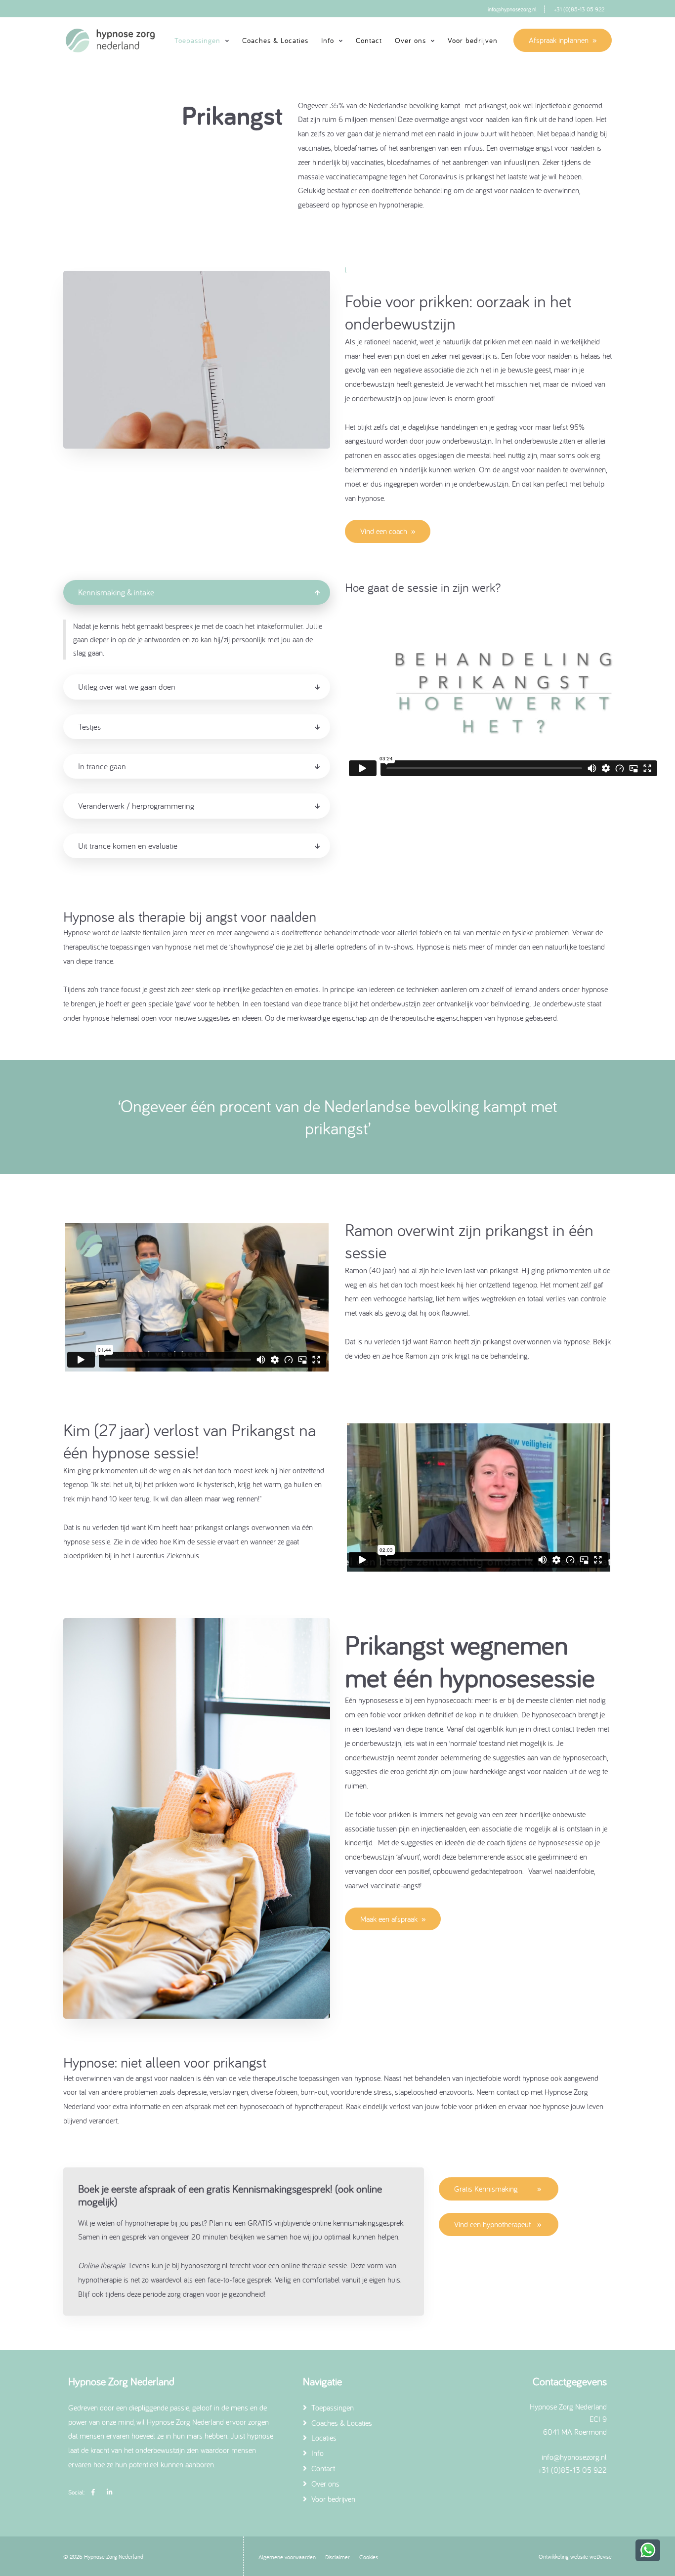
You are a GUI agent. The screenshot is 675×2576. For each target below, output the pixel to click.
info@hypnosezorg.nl (512, 9)
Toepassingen (332, 2408)
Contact (369, 40)
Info (316, 2453)
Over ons (324, 2484)
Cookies (369, 2557)
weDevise (601, 2556)
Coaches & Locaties (275, 40)
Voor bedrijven (473, 40)
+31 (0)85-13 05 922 (579, 9)
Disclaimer (337, 2557)
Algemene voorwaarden (287, 2557)
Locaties (323, 2438)
